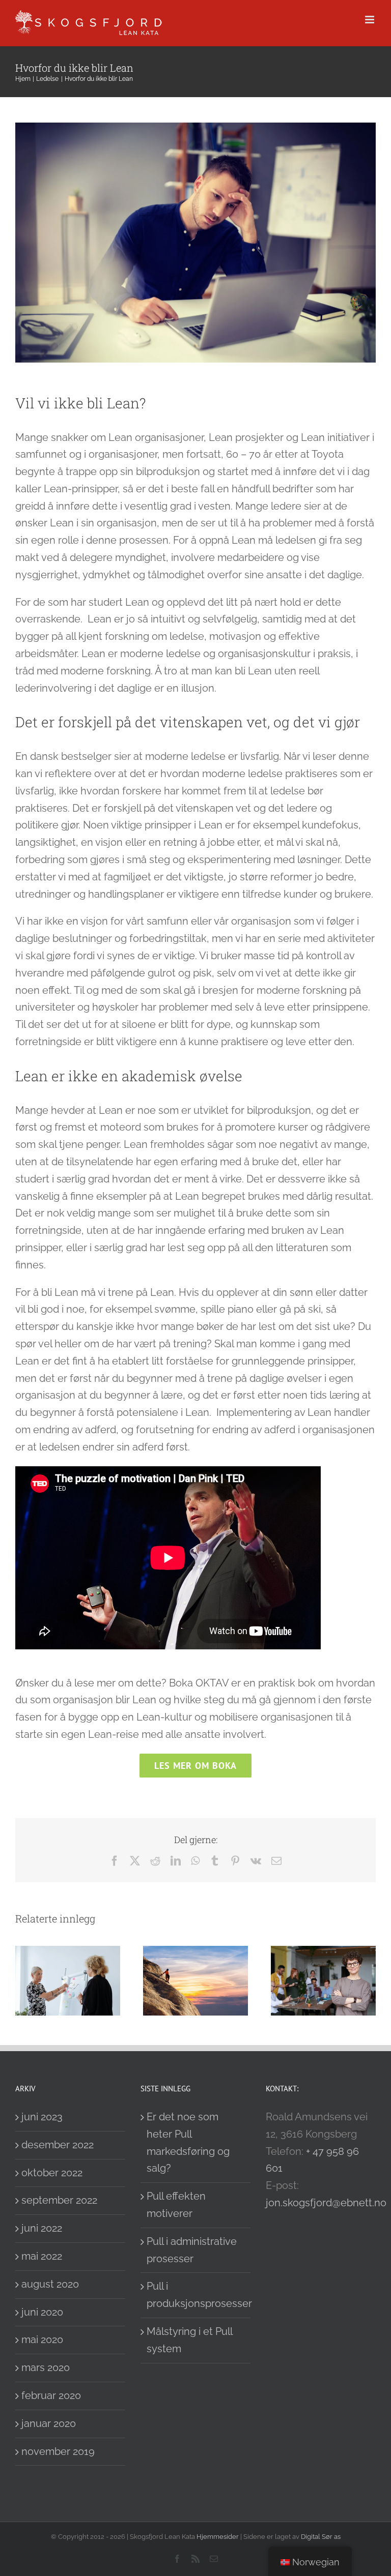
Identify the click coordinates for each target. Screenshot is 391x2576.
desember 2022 (58, 2145)
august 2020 (50, 2284)
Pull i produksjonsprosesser (196, 2295)
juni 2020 (42, 2312)
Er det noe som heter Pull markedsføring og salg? (188, 2142)
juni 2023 (42, 2117)
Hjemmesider (218, 2537)
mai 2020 (42, 2340)
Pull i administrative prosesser (192, 2250)
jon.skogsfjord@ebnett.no (326, 2203)
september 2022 (59, 2200)
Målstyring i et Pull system (189, 2340)
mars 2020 (46, 2367)
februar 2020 (51, 2395)
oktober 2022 (52, 2173)
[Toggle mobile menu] (370, 20)
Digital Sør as (321, 2537)
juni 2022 (42, 2228)
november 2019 (58, 2451)
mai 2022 (42, 2256)
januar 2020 (49, 2423)
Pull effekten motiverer (176, 2205)
